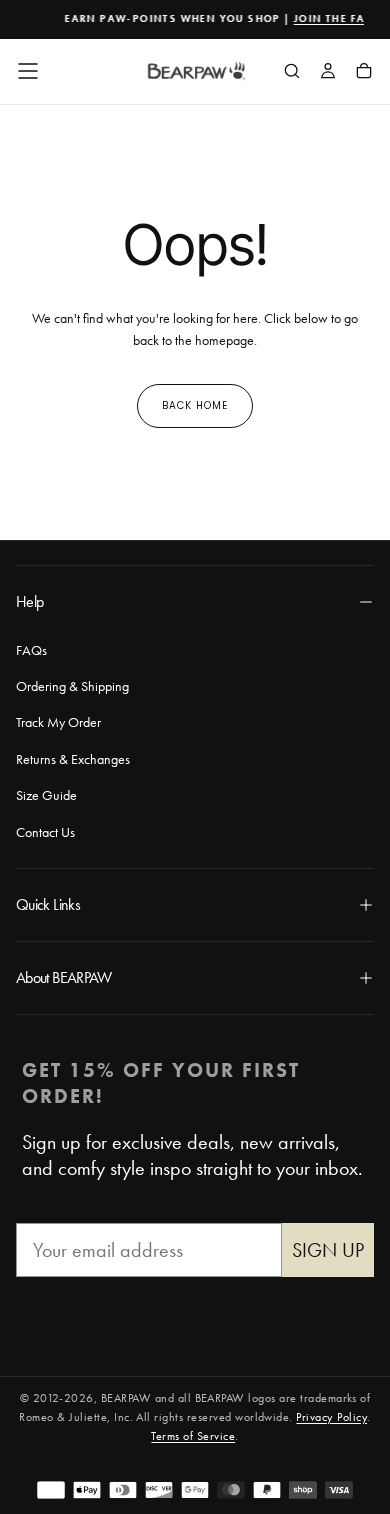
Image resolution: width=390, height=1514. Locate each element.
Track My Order (58, 722)
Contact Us (45, 832)
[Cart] (364, 73)
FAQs (31, 650)
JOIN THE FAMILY (340, 18)
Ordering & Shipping (72, 686)
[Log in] (328, 73)
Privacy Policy (331, 1417)
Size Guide (46, 795)
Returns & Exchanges (73, 759)
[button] (28, 71)
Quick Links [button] (48, 904)
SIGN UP (328, 1250)
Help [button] (29, 601)
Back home (195, 405)
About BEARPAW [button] (64, 977)
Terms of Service (193, 1436)
